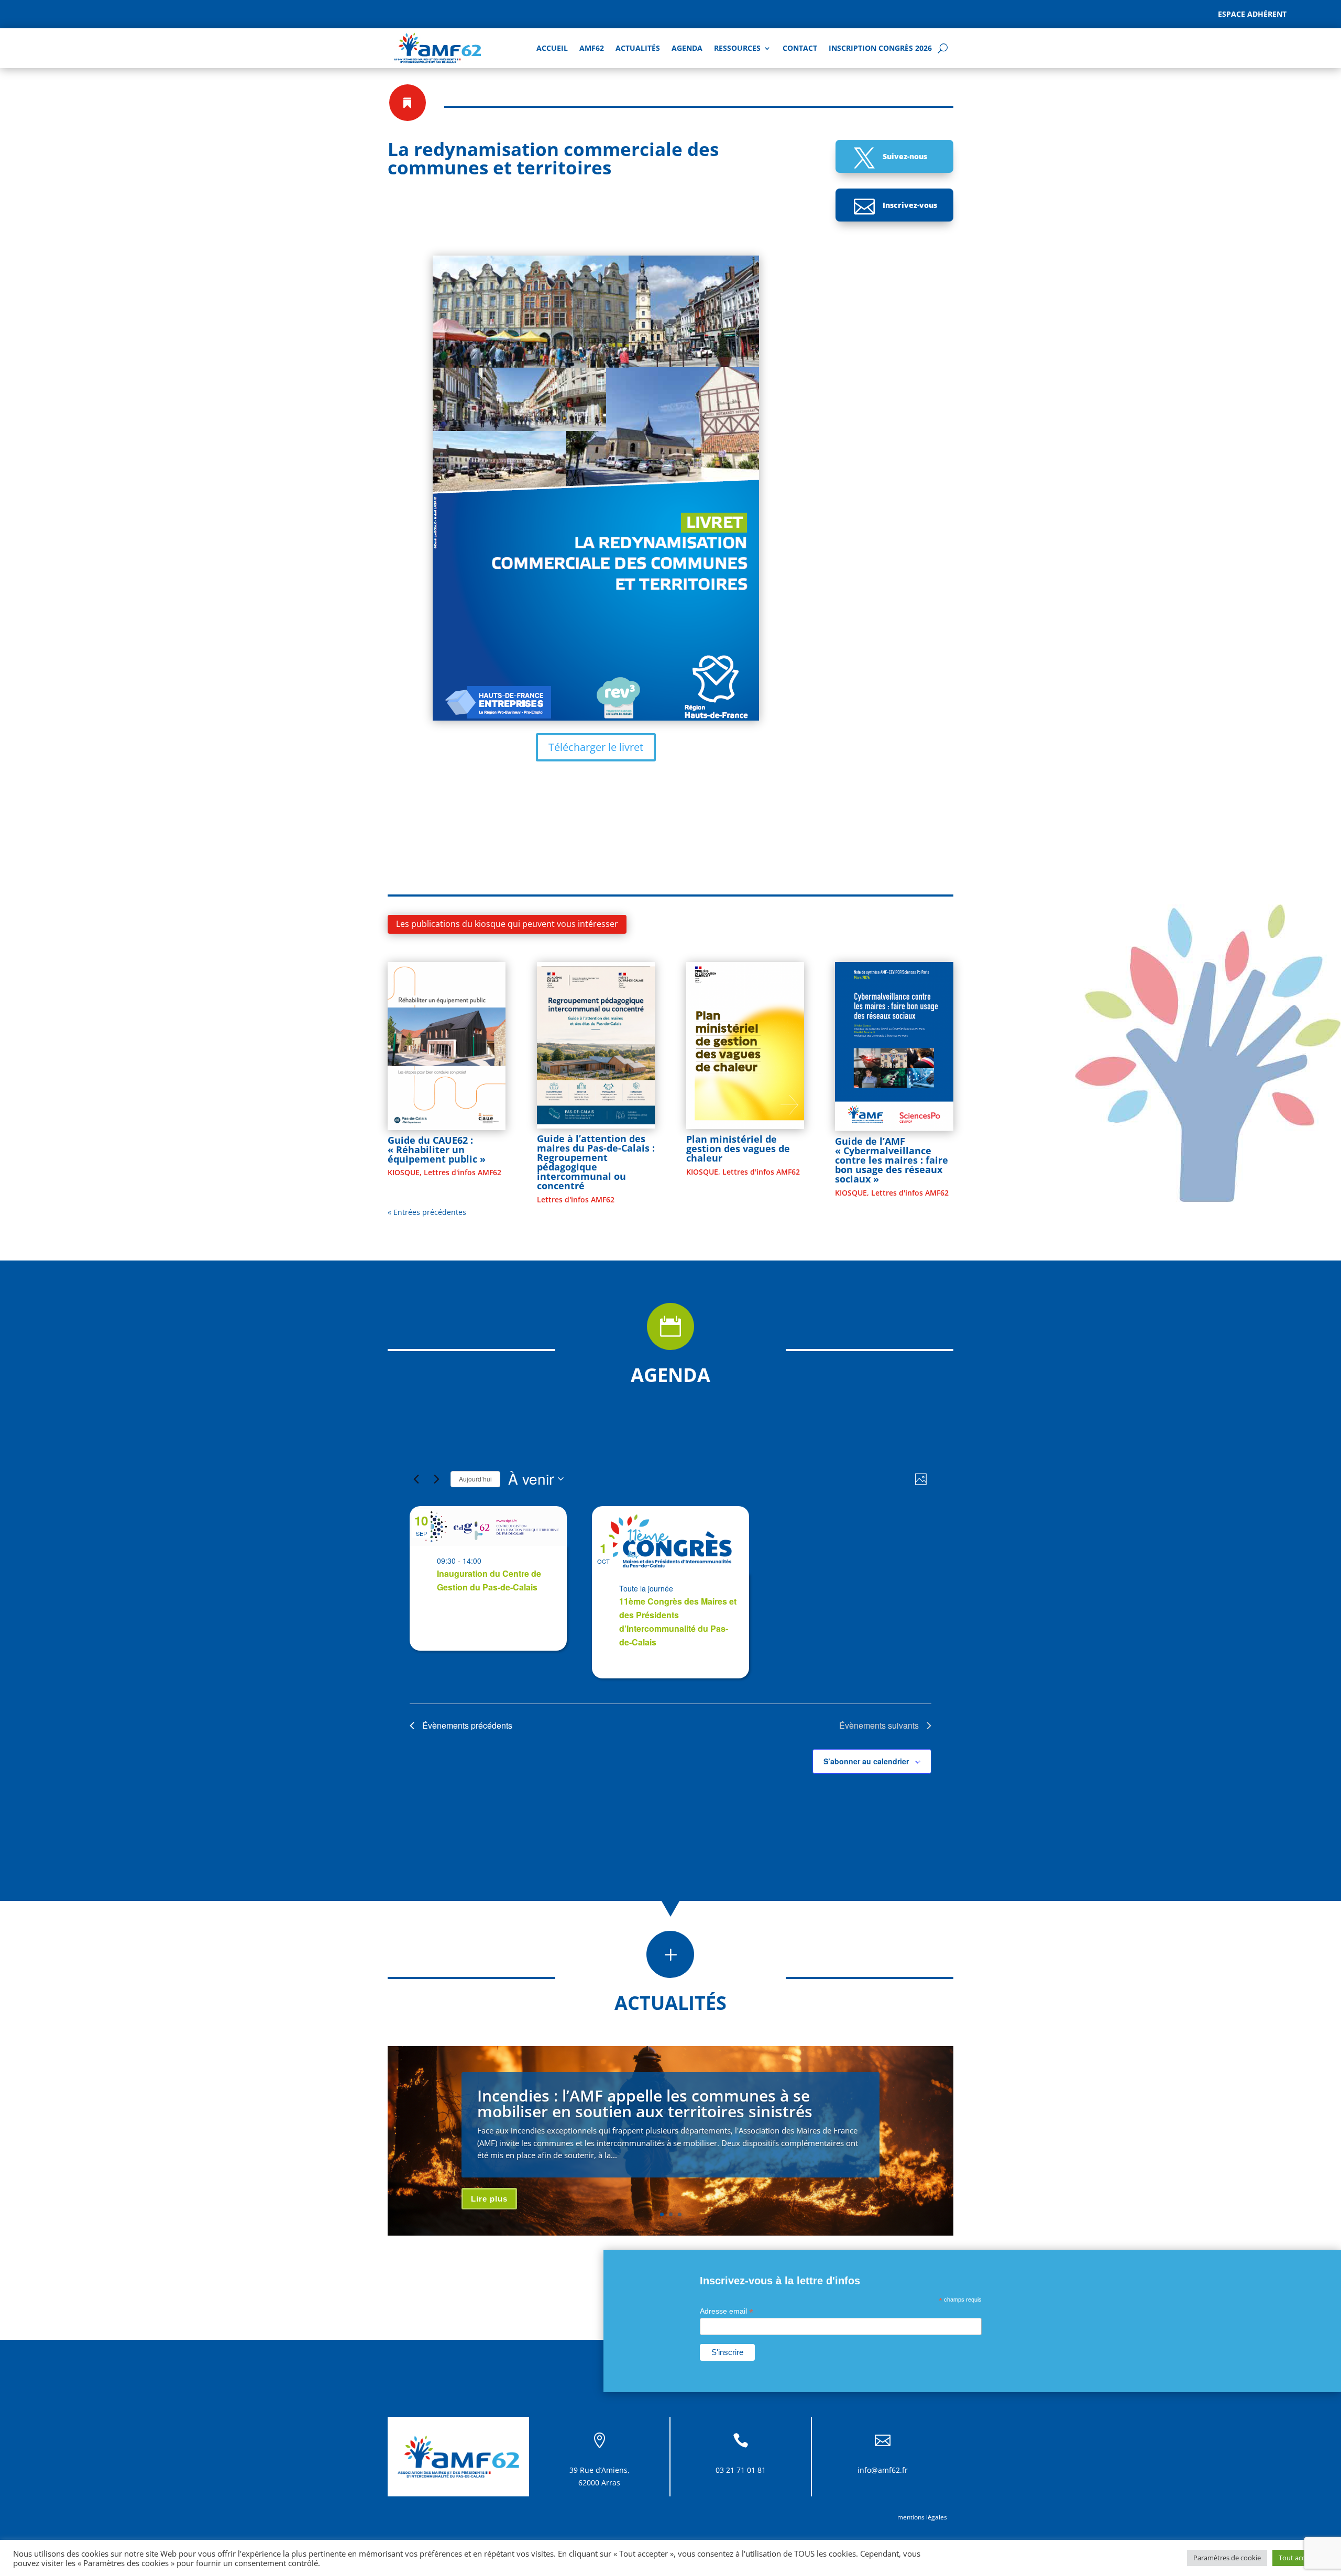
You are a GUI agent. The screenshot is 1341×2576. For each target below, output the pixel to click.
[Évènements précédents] (416, 1479)
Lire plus (489, 2199)
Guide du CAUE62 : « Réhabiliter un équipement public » (437, 1149)
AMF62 (592, 48)
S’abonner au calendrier (866, 1761)
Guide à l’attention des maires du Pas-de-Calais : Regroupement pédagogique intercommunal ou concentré (596, 1162)
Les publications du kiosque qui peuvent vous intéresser (507, 924)
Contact (800, 48)
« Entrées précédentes (427, 1212)
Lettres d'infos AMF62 (463, 1172)
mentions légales (922, 2517)
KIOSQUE (404, 1172)
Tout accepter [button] (1300, 2558)
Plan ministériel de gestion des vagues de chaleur (738, 1148)
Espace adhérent (1252, 14)
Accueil (552, 48)
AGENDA (687, 48)
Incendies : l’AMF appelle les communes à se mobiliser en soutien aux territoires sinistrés (645, 2103)
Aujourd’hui (475, 1479)
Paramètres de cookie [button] (1227, 2558)
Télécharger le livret (596, 747)
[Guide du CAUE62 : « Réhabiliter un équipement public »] (447, 1046)
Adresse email (727, 2311)
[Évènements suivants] (436, 1479)
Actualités (638, 48)
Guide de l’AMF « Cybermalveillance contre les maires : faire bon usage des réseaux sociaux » (892, 1160)
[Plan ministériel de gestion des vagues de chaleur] (745, 1046)
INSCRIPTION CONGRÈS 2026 (880, 48)
